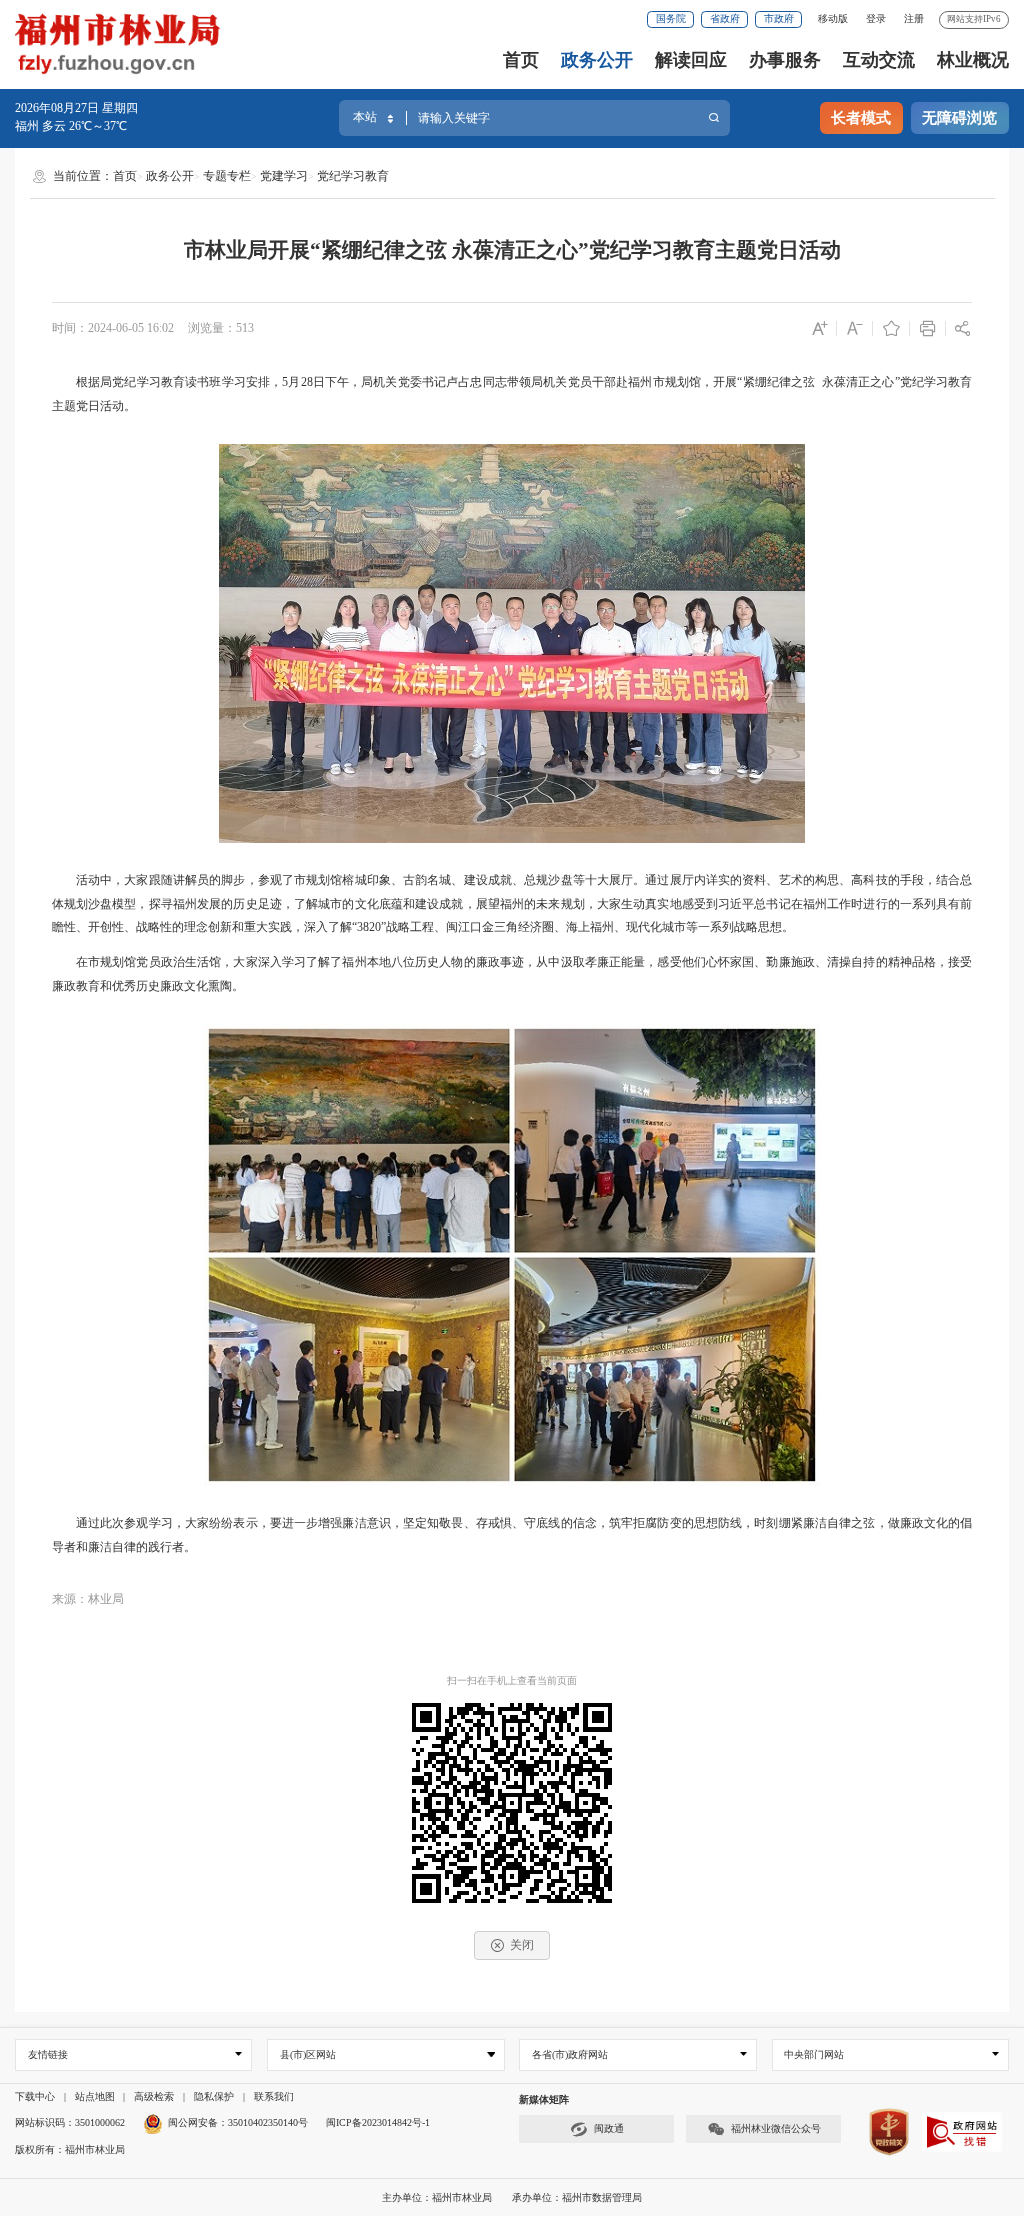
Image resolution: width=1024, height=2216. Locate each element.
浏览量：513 (221, 328)
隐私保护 (214, 2096)
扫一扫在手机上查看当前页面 (512, 1680)
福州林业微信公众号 (776, 2128)
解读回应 (691, 60)
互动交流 (879, 60)
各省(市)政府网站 (570, 2054)
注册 (914, 18)
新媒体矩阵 (544, 2099)
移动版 (833, 18)
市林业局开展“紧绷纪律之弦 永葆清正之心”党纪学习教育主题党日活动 (512, 250)
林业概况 (973, 60)
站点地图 (95, 2096)
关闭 (522, 1945)
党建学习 (284, 176)
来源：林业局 (88, 1599)
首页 (521, 60)
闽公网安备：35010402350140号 (238, 2122)
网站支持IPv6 (974, 19)
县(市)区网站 (308, 2054)
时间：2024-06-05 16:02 (113, 328)
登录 (876, 18)
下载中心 (35, 2096)
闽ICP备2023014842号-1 (378, 2122)
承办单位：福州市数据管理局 (577, 2197)
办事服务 (785, 60)
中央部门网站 (814, 2054)
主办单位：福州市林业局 (438, 2197)
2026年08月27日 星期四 (76, 108)
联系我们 (274, 2096)
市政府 (779, 18)
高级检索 (154, 2096)
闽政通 (609, 2128)
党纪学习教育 (353, 176)
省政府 (725, 18)
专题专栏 (227, 176)
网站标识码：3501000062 (70, 2122)
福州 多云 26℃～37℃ (71, 126)
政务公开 (597, 60)
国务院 (671, 18)
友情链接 (48, 2054)
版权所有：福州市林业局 (70, 2149)
